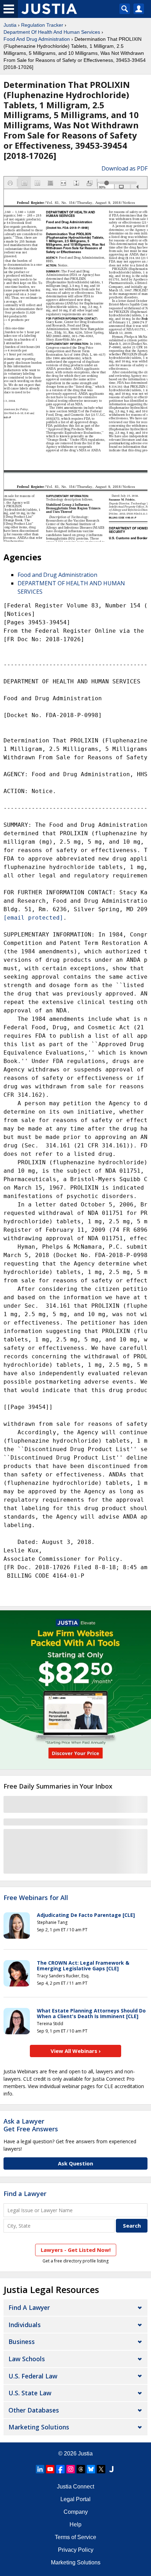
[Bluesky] (91, 2469)
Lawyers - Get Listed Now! (76, 2250)
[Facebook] (60, 2469)
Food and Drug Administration (57, 575)
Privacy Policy (76, 2550)
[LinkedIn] (40, 2469)
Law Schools (27, 2359)
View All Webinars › (76, 2051)
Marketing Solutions (39, 2427)
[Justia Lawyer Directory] (111, 2469)
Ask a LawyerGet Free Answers (31, 2125)
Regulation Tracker (42, 25)
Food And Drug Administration (37, 39)
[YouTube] (50, 2469)
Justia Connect (75, 2487)
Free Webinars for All (36, 1898)
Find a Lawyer (25, 2194)
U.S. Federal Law (33, 2376)
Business (22, 2342)
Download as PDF (124, 168)
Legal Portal (75, 2499)
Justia (10, 25)
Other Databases (34, 2410)
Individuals (25, 2325)
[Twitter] (101, 2469)
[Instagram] (71, 2469)
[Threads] (81, 2469)
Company (76, 2512)
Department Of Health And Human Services (52, 32)
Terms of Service (75, 2537)
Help (75, 2525)
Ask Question (75, 2163)
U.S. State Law (30, 2393)
